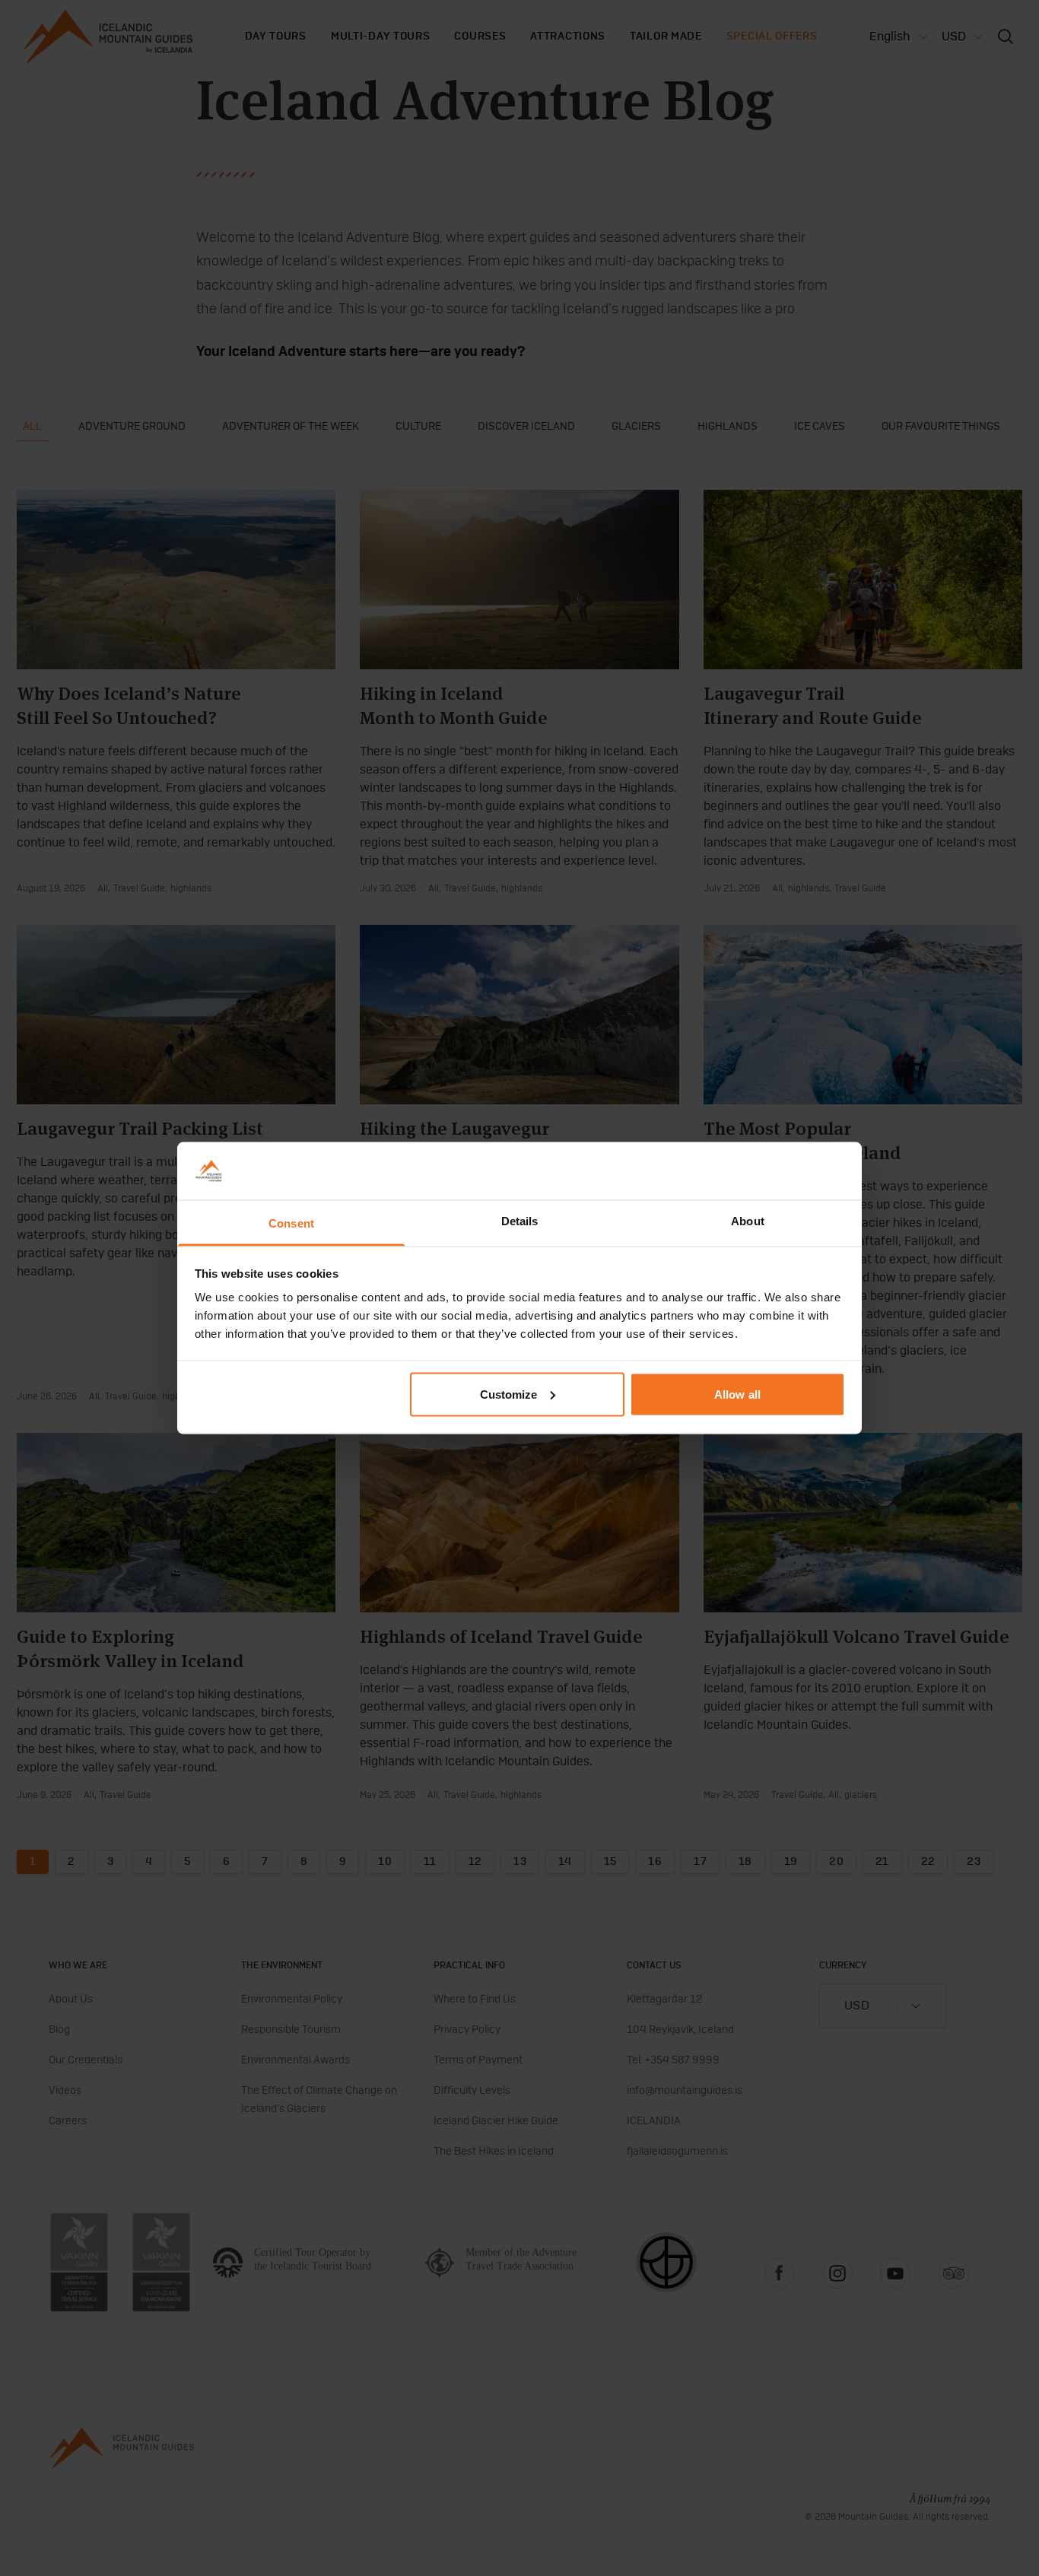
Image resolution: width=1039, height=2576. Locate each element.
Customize (509, 1394)
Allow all (737, 1394)
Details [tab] (520, 1221)
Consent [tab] (291, 1223)
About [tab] (748, 1221)
